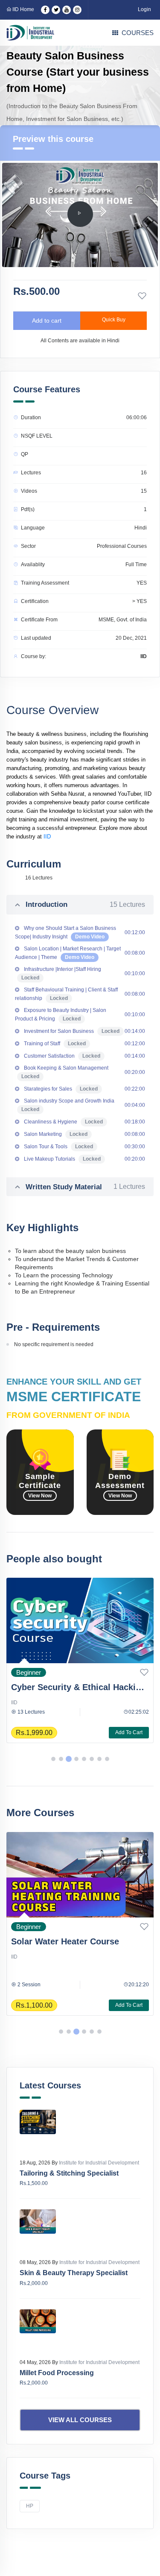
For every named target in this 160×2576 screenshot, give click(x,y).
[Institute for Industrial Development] (30, 33)
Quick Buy (114, 320)
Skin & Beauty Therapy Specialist (74, 2273)
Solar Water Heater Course (65, 1941)
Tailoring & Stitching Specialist (69, 2173)
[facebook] (45, 10)
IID (47, 837)
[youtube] (67, 10)
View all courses (80, 2420)
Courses (138, 33)
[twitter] (56, 10)
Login (144, 9)
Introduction (85, 904)
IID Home (23, 9)
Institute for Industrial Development (99, 2163)
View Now (40, 1496)
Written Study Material (85, 1187)
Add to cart (47, 321)
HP (30, 2506)
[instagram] (77, 10)
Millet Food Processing (57, 2373)
